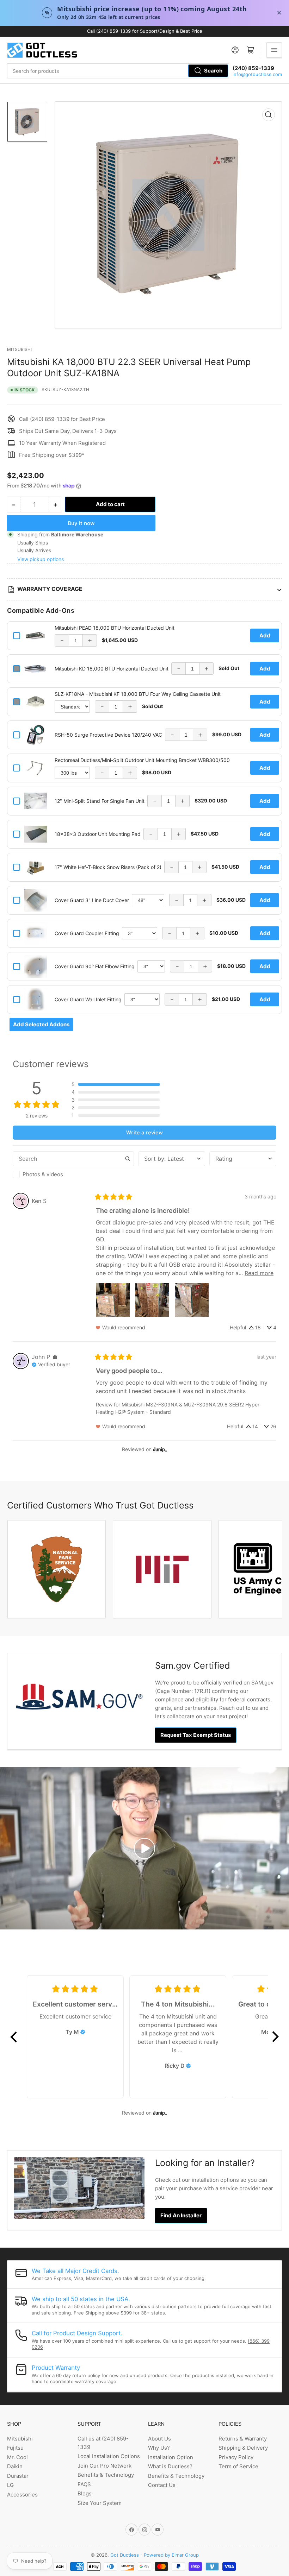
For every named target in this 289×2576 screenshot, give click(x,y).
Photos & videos (43, 1174)
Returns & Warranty (243, 2439)
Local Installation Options (109, 2456)
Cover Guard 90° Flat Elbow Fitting (95, 966)
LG (10, 2485)
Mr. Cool (17, 2457)
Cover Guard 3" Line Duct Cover (92, 900)
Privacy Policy (236, 2457)
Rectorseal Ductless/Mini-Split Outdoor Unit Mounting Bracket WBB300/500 (142, 760)
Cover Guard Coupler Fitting (87, 933)
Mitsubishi (19, 349)
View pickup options (41, 559)
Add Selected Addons (41, 1024)
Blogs (85, 2493)
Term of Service (238, 2466)
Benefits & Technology (106, 2475)
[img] (55, 1357)
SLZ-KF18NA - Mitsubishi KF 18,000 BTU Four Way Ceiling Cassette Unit (138, 694)
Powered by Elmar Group (171, 2555)
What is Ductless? (170, 2466)
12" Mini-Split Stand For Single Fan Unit (100, 801)
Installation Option (171, 2457)
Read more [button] (259, 1273)
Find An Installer (181, 2215)
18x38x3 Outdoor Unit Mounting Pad (98, 834)
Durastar (18, 2476)
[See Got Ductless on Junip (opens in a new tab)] (160, 1449)
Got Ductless (125, 2555)
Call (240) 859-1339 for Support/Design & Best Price (145, 31)
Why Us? (159, 2448)
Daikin (15, 2466)
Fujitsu (15, 2448)
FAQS (84, 2484)
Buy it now (81, 523)
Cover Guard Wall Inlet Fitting (88, 999)
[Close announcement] (279, 13)
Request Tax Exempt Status (196, 1735)
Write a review (144, 1132)
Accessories (22, 2495)
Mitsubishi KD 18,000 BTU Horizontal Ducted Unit (112, 669)
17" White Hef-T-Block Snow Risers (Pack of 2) (108, 867)
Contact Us (162, 2485)
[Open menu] (274, 50)
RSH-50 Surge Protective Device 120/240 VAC (108, 735)
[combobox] (118, 71)
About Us (159, 2439)
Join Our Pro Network (104, 2466)
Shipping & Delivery (243, 2448)
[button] (116, 1084)
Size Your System (100, 2503)
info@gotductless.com (257, 74)
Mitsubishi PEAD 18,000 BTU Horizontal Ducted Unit (115, 628)
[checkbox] (73, 1174)
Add (265, 635)
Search (213, 71)
